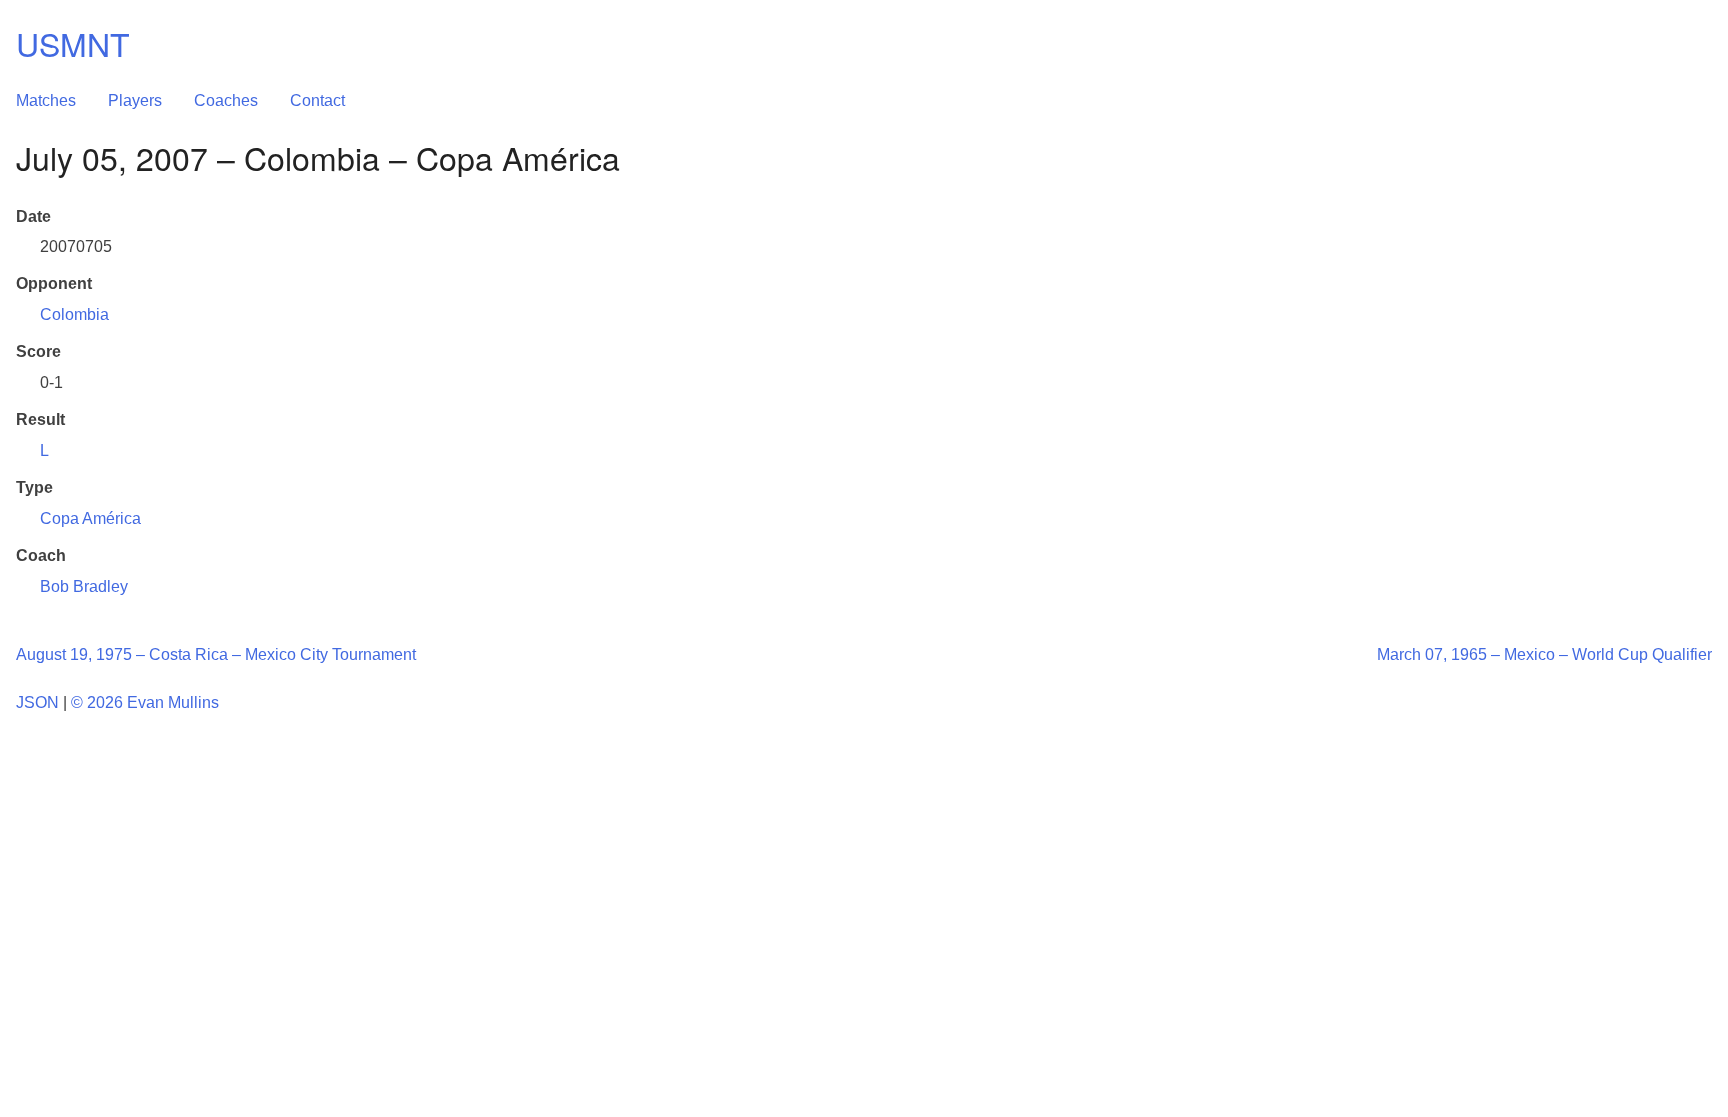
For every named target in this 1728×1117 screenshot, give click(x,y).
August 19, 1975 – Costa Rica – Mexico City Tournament (216, 654)
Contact (317, 100)
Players (135, 100)
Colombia (74, 314)
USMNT (73, 43)
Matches (46, 100)
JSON (37, 702)
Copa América (90, 518)
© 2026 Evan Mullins (145, 702)
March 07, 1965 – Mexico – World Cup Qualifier (1544, 654)
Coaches (226, 100)
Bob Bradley (84, 586)
